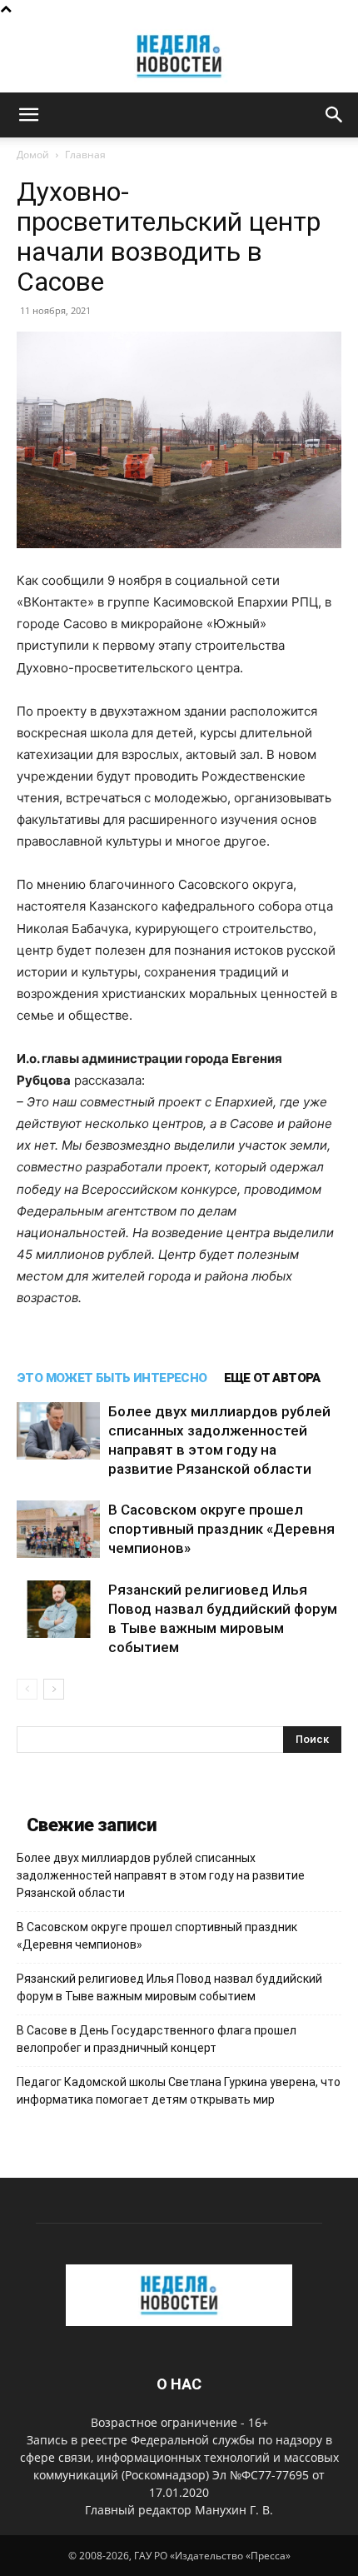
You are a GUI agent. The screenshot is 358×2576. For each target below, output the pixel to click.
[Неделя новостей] (179, 56)
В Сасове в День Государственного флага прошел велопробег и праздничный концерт (157, 2039)
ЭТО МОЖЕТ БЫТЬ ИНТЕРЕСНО (112, 1378)
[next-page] (54, 1689)
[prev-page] (27, 1689)
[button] (28, 115)
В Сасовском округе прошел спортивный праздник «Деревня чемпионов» (221, 1529)
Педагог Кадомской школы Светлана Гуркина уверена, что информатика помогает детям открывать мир (179, 2091)
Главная (85, 155)
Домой (33, 155)
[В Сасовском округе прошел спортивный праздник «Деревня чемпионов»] (58, 1529)
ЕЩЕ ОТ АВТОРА (272, 1378)
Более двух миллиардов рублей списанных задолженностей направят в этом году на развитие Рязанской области (161, 1875)
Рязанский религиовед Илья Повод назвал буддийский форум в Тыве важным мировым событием (169, 1987)
